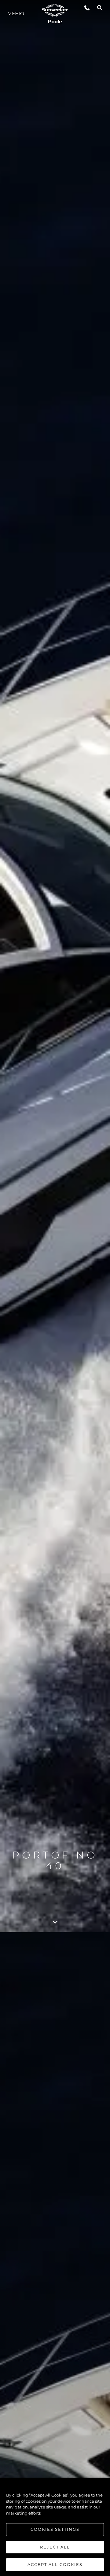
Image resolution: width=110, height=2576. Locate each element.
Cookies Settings (55, 2529)
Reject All (55, 2547)
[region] (55, 2527)
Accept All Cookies (55, 2564)
